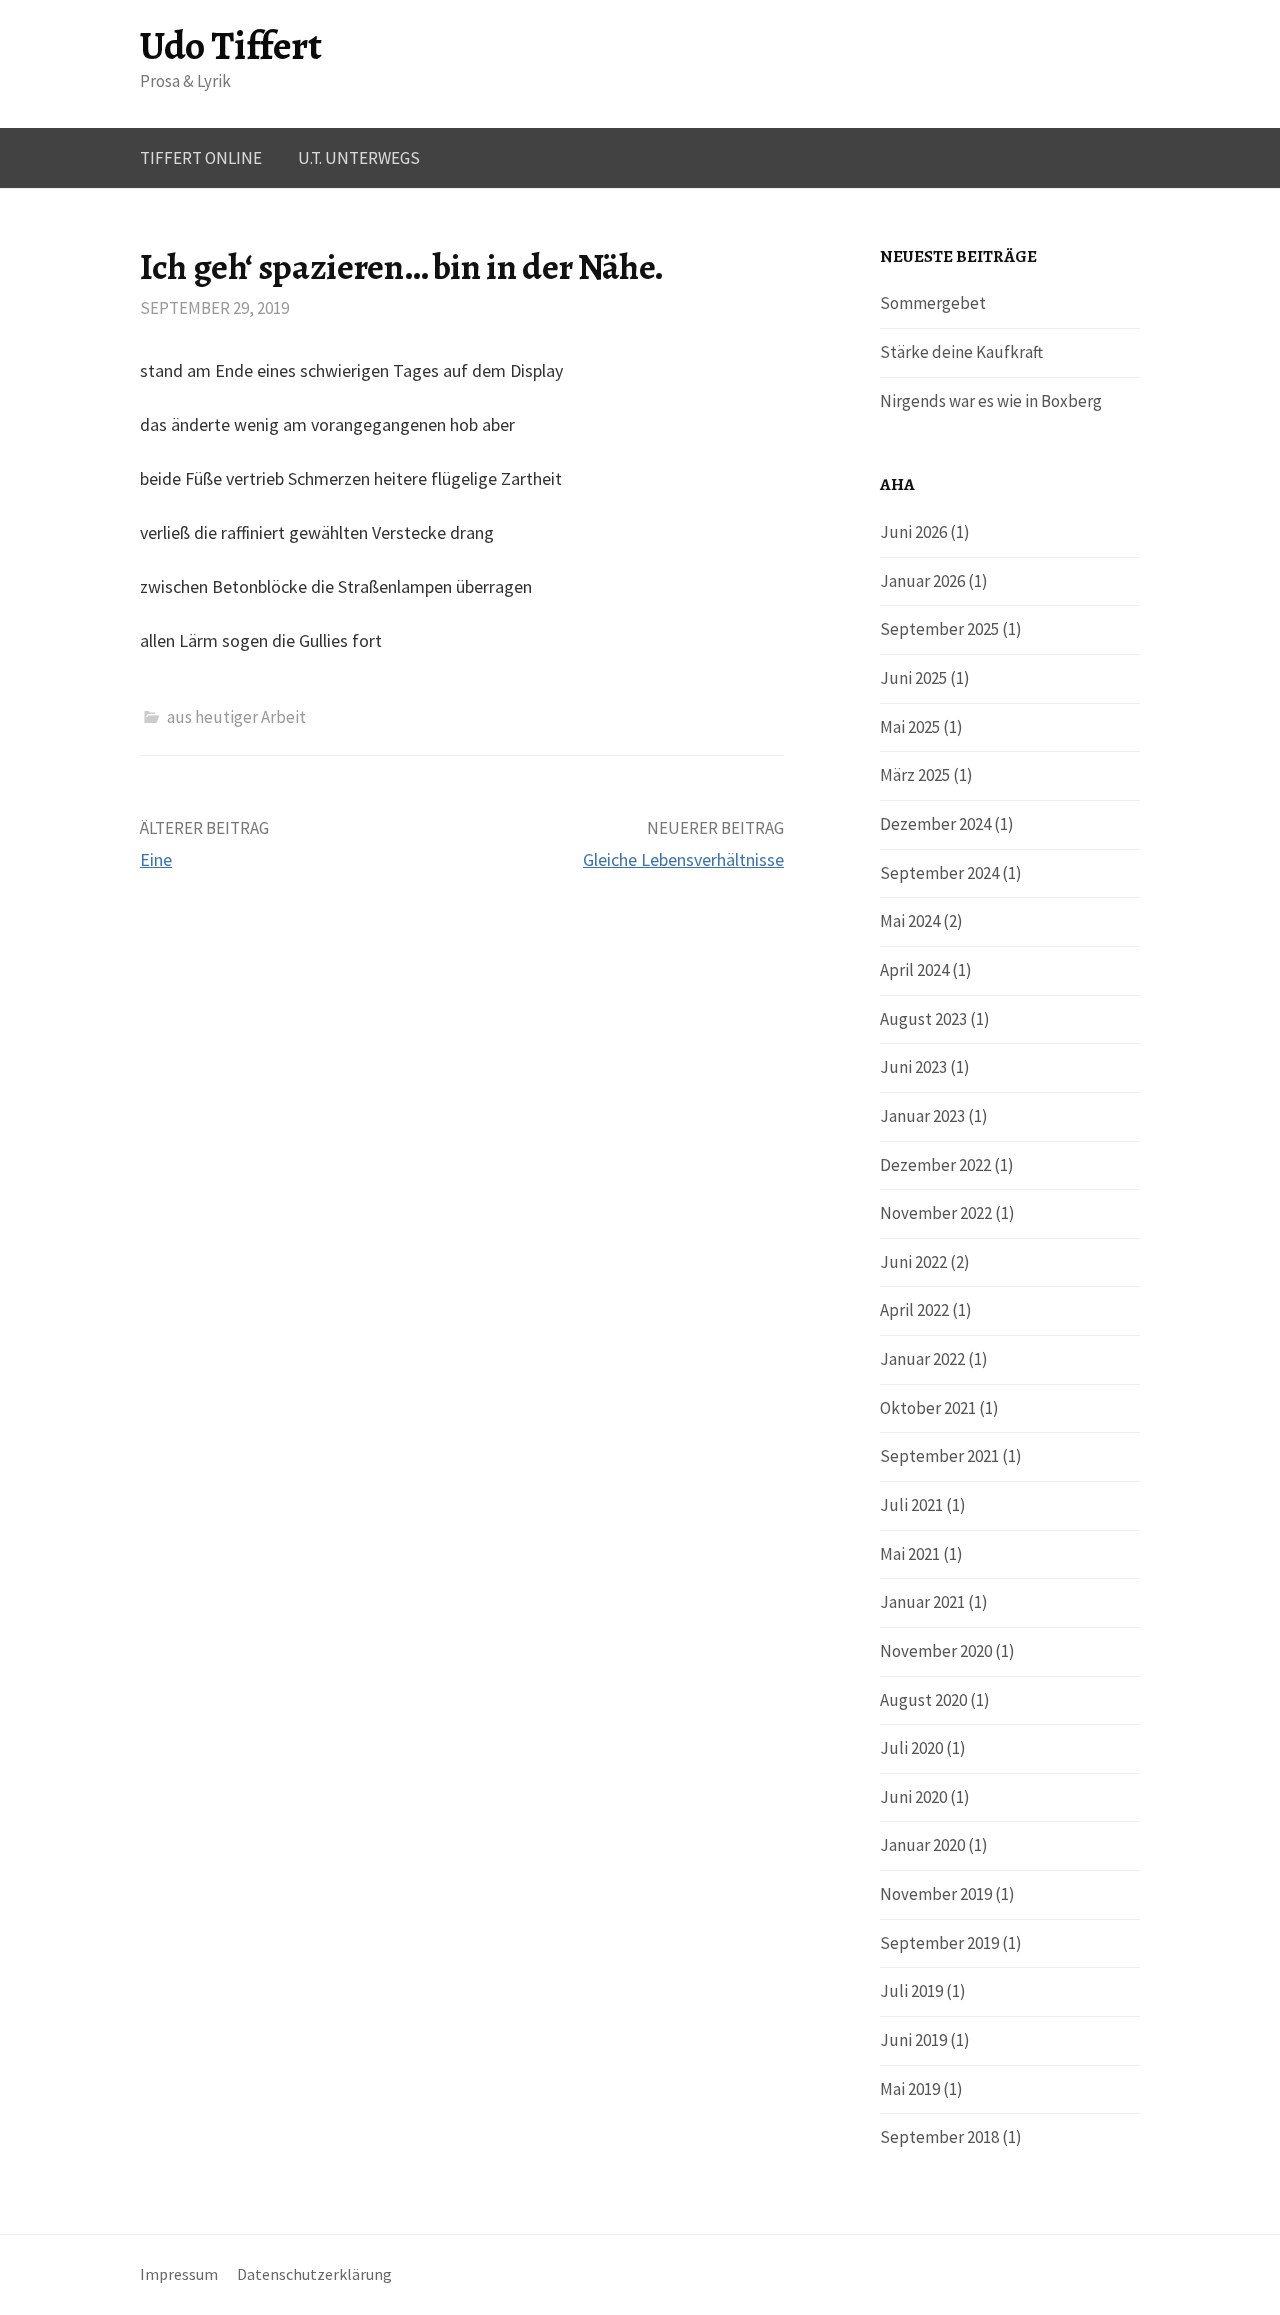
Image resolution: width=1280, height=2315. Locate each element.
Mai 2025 (910, 727)
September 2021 (939, 1456)
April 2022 (914, 1310)
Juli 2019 (911, 1991)
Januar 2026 (922, 581)
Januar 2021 (922, 1602)
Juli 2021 (911, 1505)
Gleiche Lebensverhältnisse (683, 859)
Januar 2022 (922, 1359)
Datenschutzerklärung (314, 2274)
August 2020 (923, 1700)
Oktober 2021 (928, 1408)
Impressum (179, 2274)
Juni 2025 (913, 678)
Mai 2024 (910, 921)
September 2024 (939, 873)
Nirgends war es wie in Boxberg (991, 401)
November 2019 (936, 1894)
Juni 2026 (913, 532)
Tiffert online (201, 158)
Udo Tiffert (231, 45)
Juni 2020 (913, 1797)
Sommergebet (933, 303)
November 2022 (936, 1213)
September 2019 (939, 1943)
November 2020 (936, 1651)
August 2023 (923, 1019)
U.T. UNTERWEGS (359, 158)
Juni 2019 (913, 2040)
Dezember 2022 (935, 1165)
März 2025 (915, 775)
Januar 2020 (922, 1845)
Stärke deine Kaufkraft (961, 352)
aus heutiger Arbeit (236, 717)
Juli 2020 (911, 1748)
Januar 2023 (922, 1116)
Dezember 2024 (935, 824)
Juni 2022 (913, 1262)
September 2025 (939, 629)
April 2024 (914, 970)
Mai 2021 (910, 1554)
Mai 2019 (910, 2089)
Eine (156, 859)
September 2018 (939, 2137)
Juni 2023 (913, 1067)
